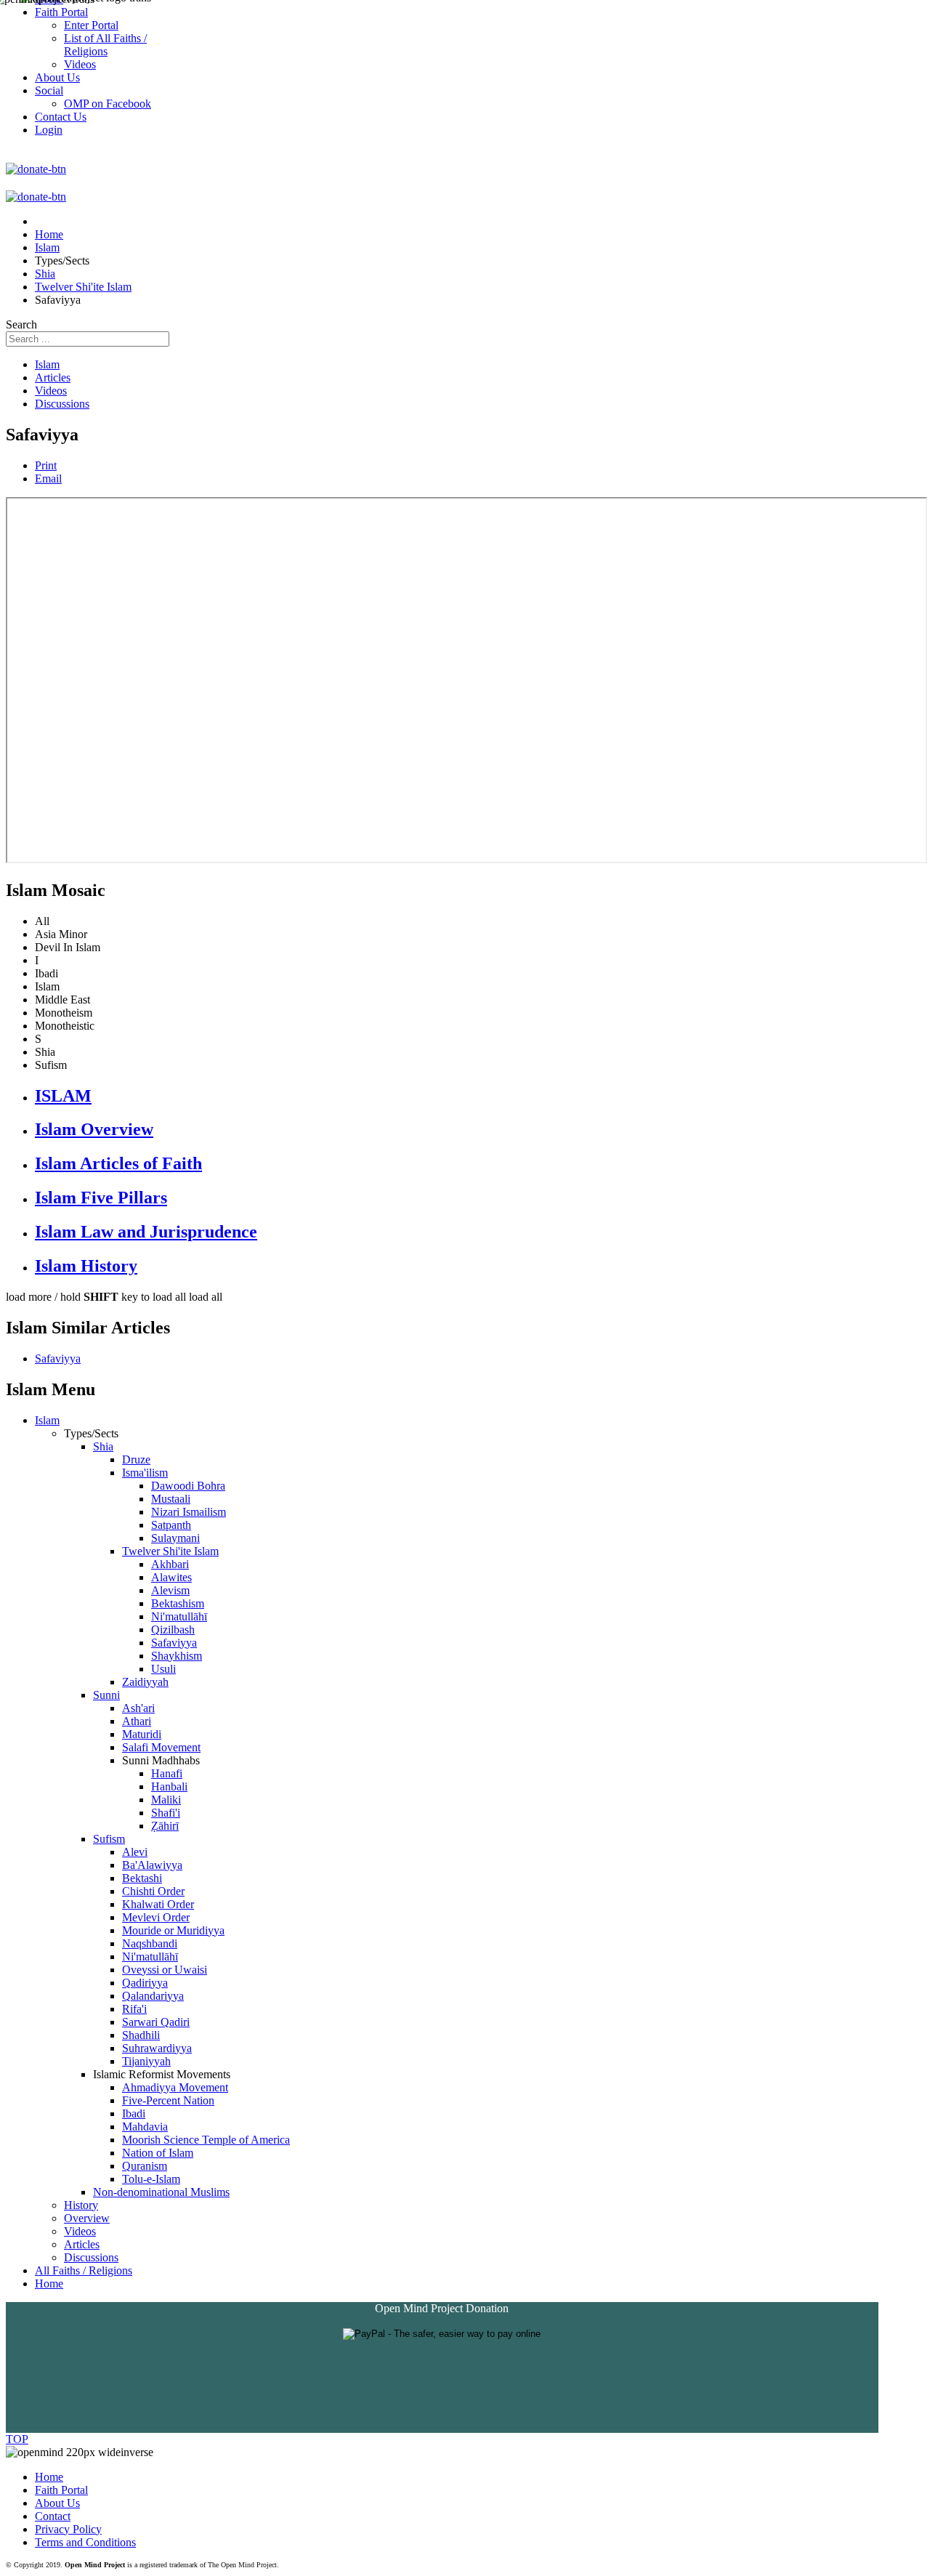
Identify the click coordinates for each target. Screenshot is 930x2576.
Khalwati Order (158, 1904)
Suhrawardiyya (157, 2048)
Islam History (86, 1266)
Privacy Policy (68, 2529)
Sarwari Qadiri (156, 2022)
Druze (136, 1459)
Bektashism (178, 1603)
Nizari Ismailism (189, 1512)
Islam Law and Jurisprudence (146, 1232)
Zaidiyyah (145, 1682)
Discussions (62, 404)
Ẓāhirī (165, 1826)
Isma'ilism (145, 1473)
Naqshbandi (150, 1943)
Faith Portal (61, 2490)
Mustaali (171, 1499)
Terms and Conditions (85, 2542)
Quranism (145, 2166)
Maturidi (142, 1734)
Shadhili (141, 2035)
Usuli (163, 1669)
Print (46, 465)
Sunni (106, 1695)
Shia (103, 1446)
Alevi (135, 1852)
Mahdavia (145, 2127)
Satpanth (171, 1525)
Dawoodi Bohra (188, 1486)
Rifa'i (134, 2009)
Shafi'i (166, 1813)
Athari (137, 1721)
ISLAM (63, 1096)
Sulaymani (175, 1538)
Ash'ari (138, 1708)
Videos (51, 391)
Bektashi (142, 1878)
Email (48, 479)
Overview (87, 2218)
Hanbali (169, 1786)
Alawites (171, 1577)
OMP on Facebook (108, 104)
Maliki (166, 1800)
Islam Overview (94, 1129)
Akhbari (170, 1564)
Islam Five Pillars (101, 1198)
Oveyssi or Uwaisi (165, 1970)
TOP (17, 2439)
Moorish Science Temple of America (206, 2140)
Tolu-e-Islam (151, 2179)
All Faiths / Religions (84, 2270)
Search (21, 324)
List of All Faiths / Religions (105, 45)
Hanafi (167, 1773)
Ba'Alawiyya (152, 1865)
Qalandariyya (153, 1996)
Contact (53, 2516)
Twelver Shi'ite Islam (170, 1551)
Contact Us (61, 117)
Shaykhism (177, 1656)
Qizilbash (173, 1630)
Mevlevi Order (156, 1917)
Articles (53, 377)
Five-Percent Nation (168, 2100)
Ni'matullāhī (179, 1616)
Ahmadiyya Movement (175, 2087)
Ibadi (134, 2113)
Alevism (170, 1590)
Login (49, 130)
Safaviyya (58, 1358)
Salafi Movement (161, 1747)
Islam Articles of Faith (118, 1163)
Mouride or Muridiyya (173, 1930)
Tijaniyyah (146, 2061)
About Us (57, 2503)
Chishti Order (153, 1891)
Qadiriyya (145, 1983)
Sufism (109, 1839)
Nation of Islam (158, 2153)
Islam (47, 364)
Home (49, 2284)
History (81, 2205)
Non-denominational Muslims (161, 2192)
